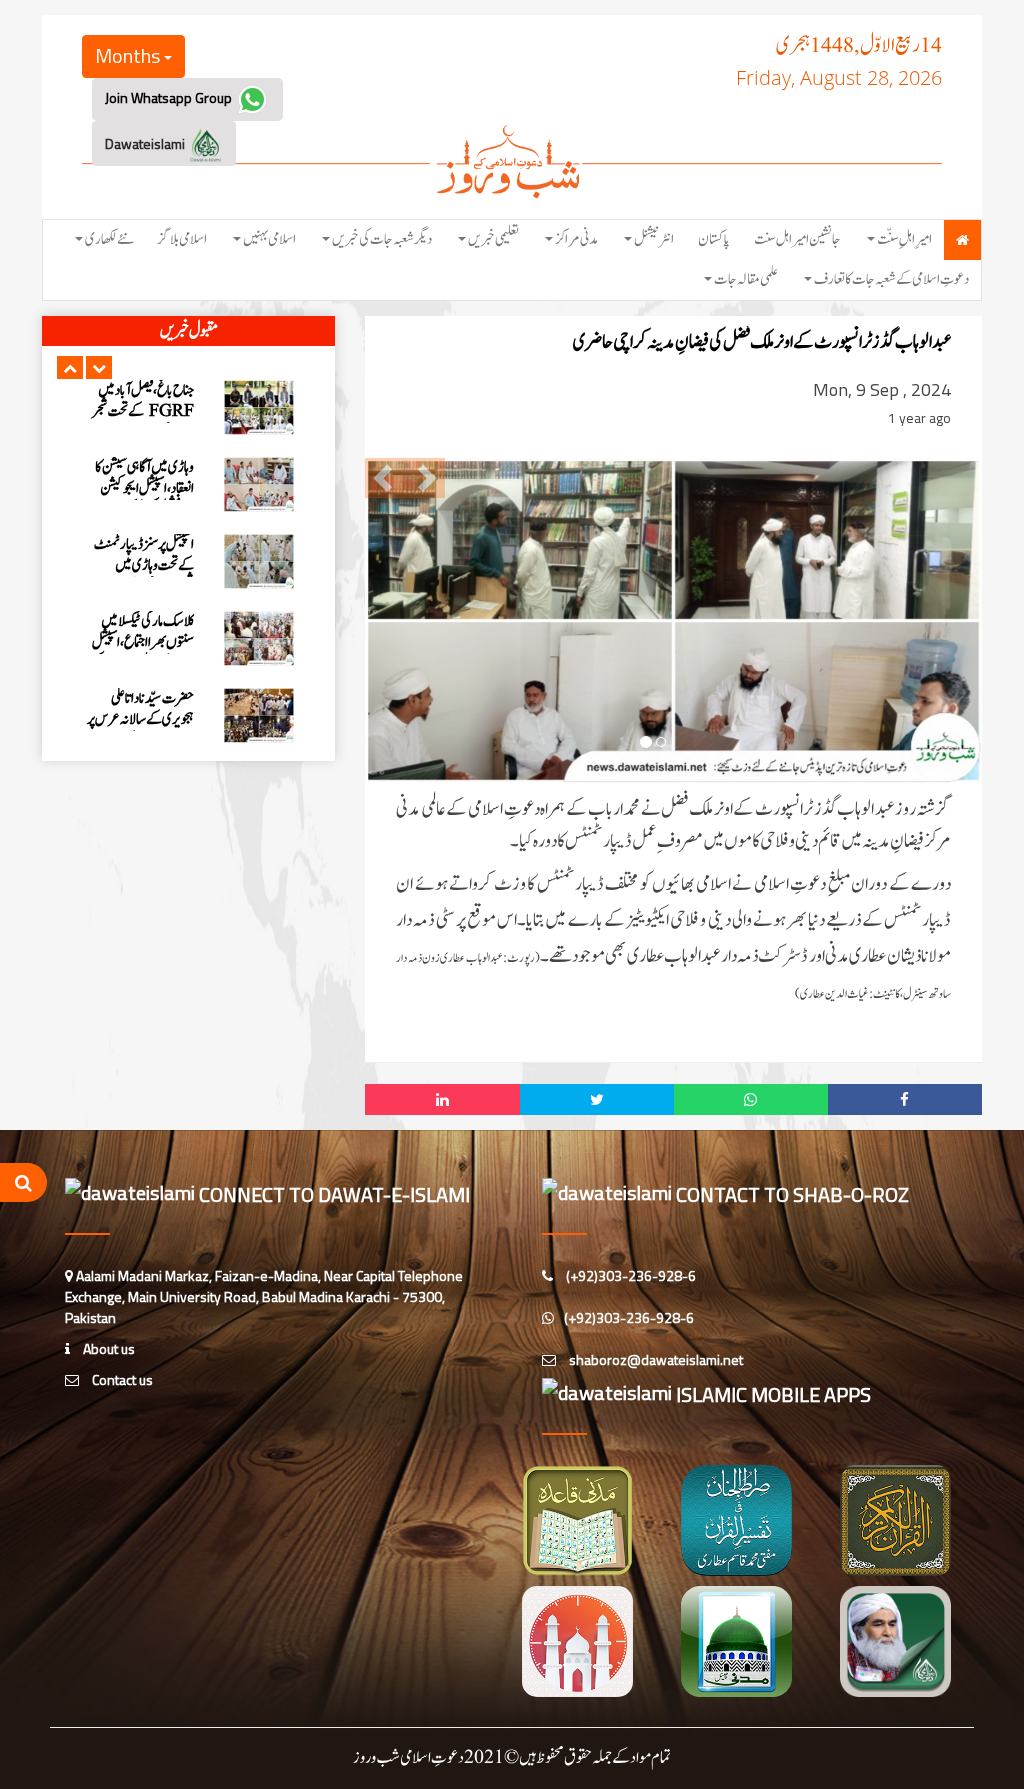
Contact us (121, 1379)
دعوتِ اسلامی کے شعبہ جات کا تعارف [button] (891, 279)
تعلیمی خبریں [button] (493, 239)
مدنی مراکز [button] (576, 239)
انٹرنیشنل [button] (654, 239)
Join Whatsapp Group (170, 97)
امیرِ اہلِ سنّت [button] (904, 239)
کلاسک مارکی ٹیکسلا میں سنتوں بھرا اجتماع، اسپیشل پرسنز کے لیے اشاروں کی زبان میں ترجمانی (142, 653)
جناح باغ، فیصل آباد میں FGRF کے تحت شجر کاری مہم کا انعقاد (143, 411)
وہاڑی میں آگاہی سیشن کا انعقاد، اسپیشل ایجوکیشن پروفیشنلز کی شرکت (144, 488)
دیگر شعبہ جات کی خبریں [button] (382, 239)
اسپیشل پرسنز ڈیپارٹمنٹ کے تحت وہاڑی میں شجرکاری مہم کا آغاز (144, 565)
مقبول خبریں (189, 331)
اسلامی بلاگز (182, 239)
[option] (188, 407)
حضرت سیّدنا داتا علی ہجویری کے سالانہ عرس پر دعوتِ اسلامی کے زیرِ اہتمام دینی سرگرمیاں (140, 730)
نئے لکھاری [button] (109, 239)
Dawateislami (146, 143)
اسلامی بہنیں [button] (269, 239)
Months (129, 55)
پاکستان (714, 239)
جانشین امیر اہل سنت (797, 239)
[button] (70, 367)
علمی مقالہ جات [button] (746, 279)
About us (107, 1348)
